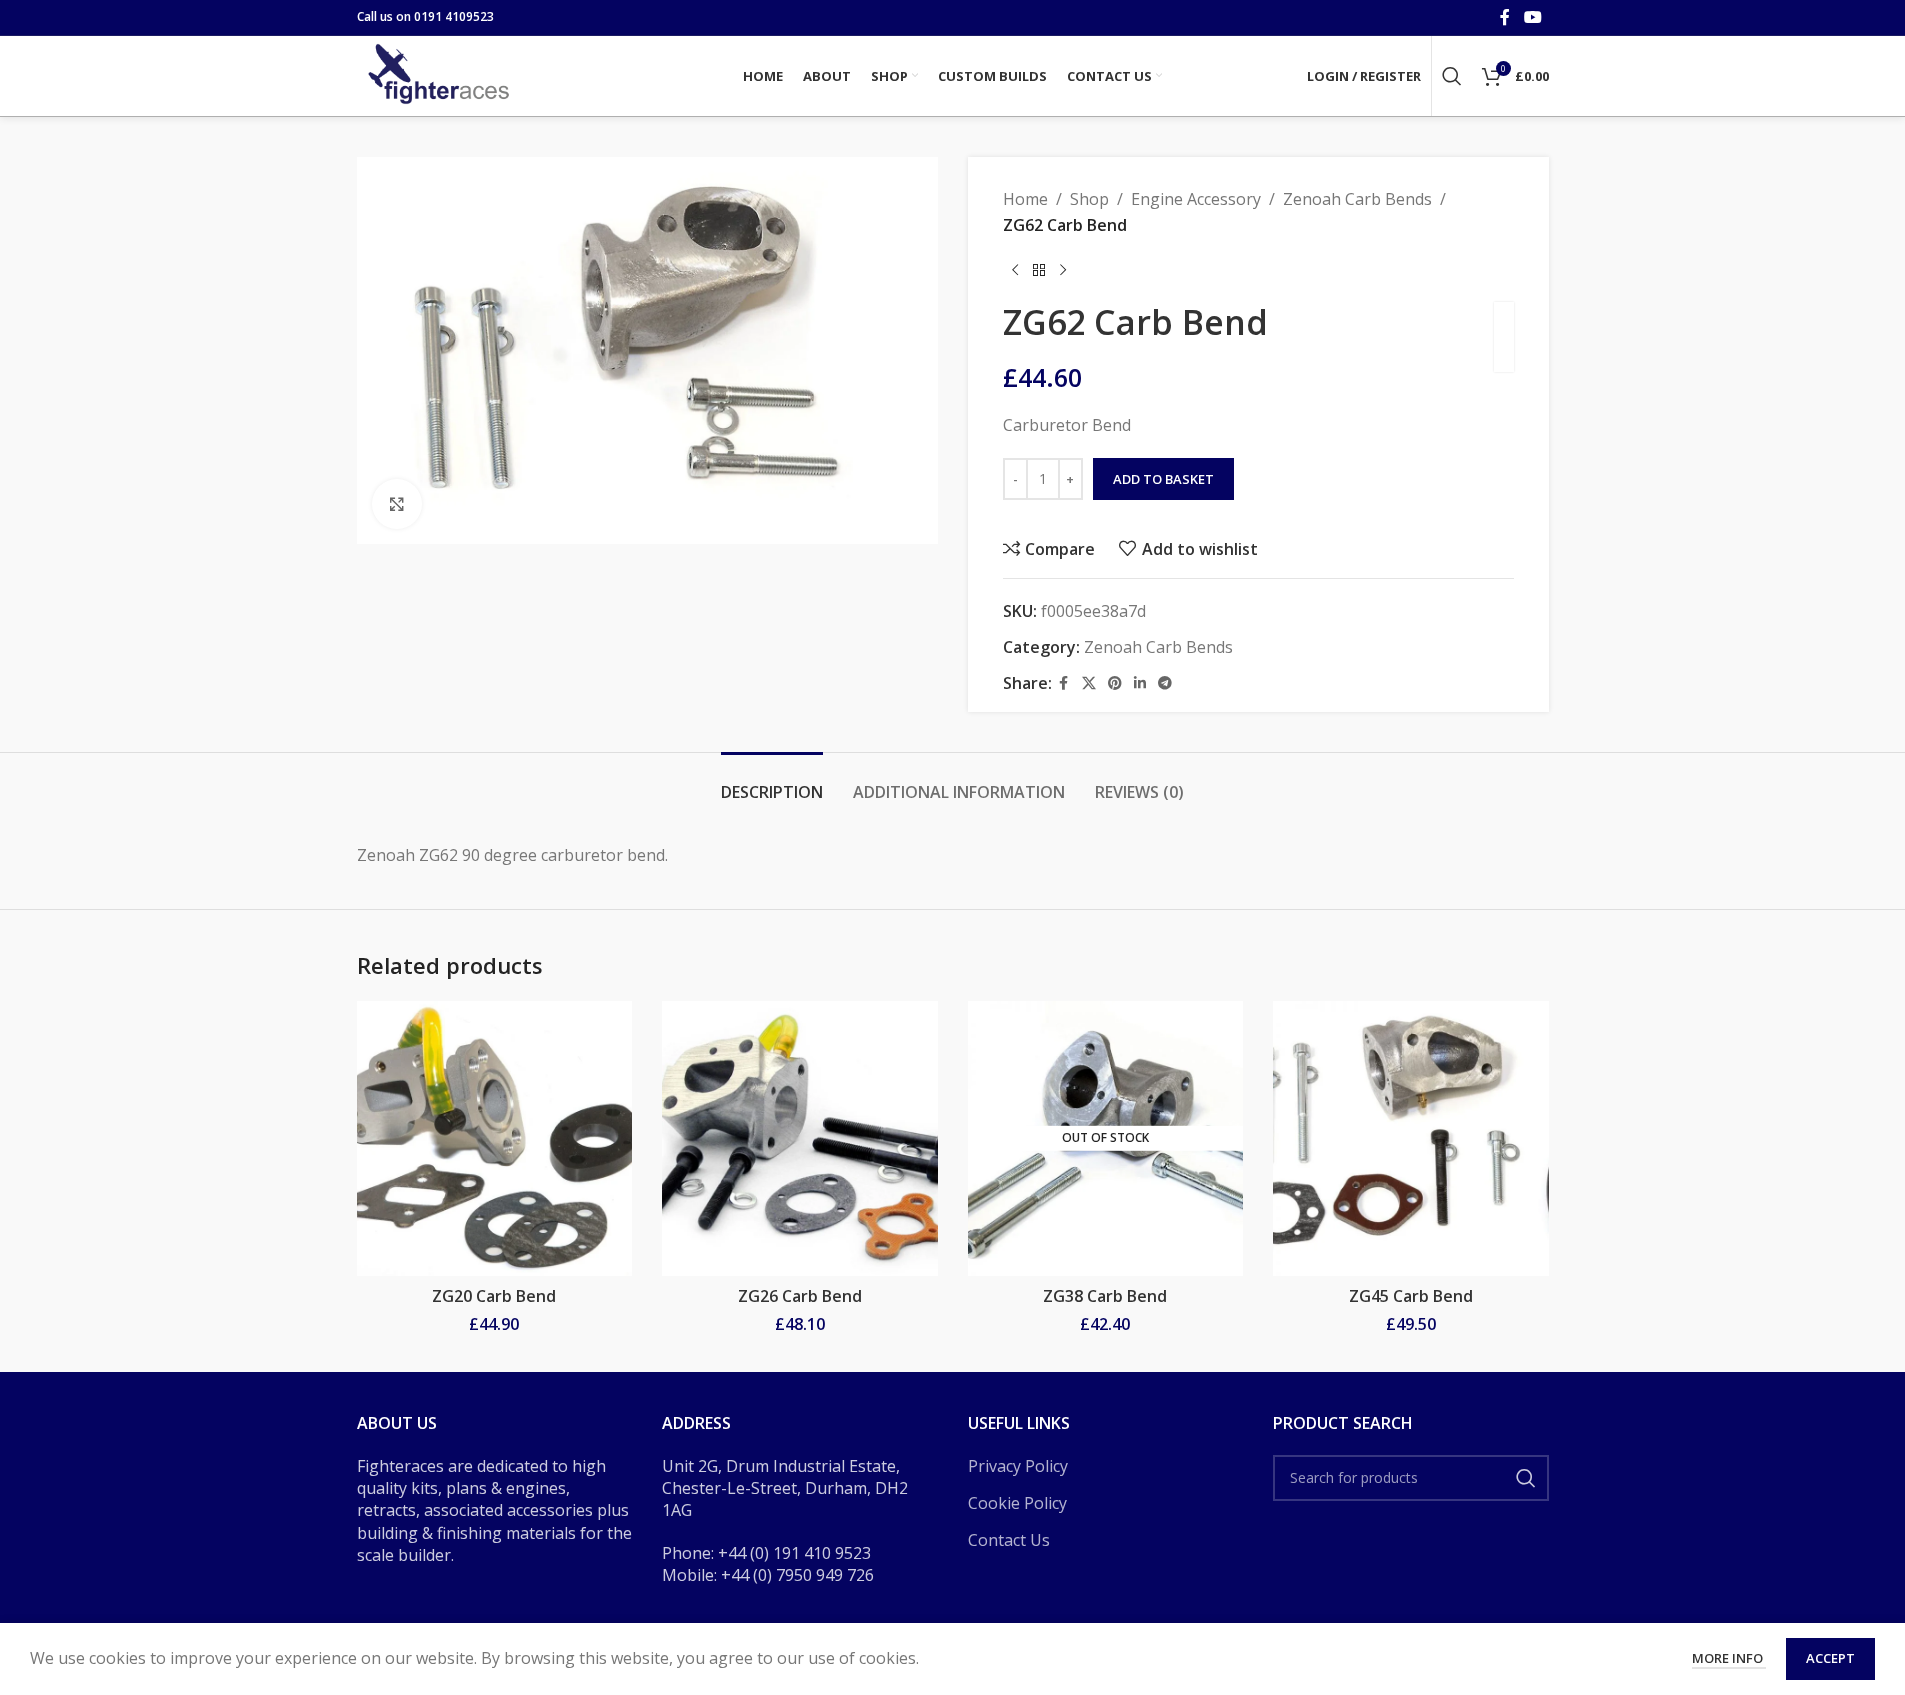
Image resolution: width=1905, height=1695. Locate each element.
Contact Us (1009, 1540)
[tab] (772, 782)
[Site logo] (441, 74)
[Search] (1452, 76)
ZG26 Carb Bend (800, 1296)
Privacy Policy (1018, 1466)
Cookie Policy (1017, 1503)
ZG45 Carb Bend (1411, 1296)
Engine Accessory (1196, 199)
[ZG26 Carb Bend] (800, 1139)
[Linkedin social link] (1140, 683)
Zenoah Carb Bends (1357, 199)
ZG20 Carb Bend (494, 1296)
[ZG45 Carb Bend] (1411, 1139)
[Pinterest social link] (1115, 683)
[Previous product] (1015, 270)
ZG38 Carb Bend (1105, 1296)
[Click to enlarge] (397, 504)
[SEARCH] (1526, 1478)
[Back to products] (1039, 270)
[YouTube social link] (1532, 17)
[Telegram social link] (1165, 683)
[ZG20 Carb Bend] (495, 1139)
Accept (1830, 1658)
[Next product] (1063, 270)
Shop (1089, 199)
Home (1025, 199)
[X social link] (1089, 683)
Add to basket (1163, 479)
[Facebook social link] (1505, 17)
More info (1729, 1658)
